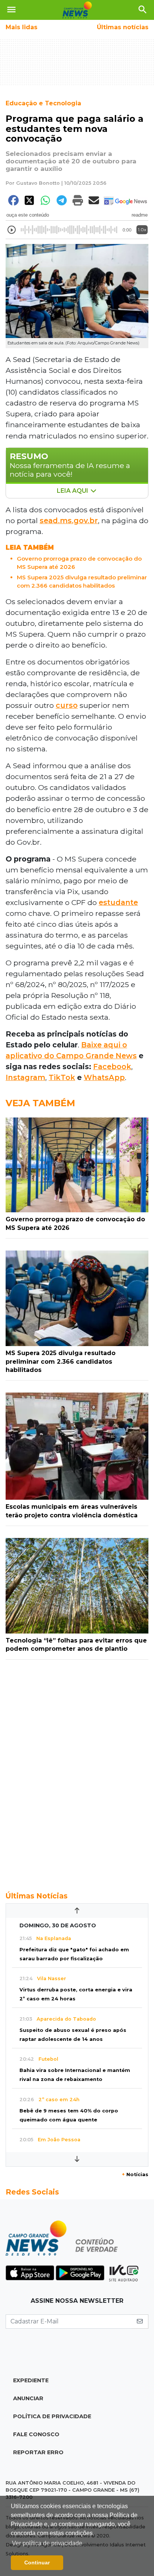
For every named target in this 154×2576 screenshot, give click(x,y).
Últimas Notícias (37, 1896)
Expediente (31, 2380)
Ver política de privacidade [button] (47, 2543)
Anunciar (28, 2398)
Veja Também (40, 1103)
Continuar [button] (37, 2563)
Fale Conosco (36, 2434)
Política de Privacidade (52, 2416)
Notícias (135, 2174)
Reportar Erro (38, 2452)
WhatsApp (104, 1077)
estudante (118, 902)
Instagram (25, 1077)
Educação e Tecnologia (43, 103)
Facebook (112, 1067)
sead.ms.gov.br (69, 521)
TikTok (62, 1077)
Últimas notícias (123, 27)
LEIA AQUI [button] (73, 491)
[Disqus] (77, 1771)
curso (67, 705)
